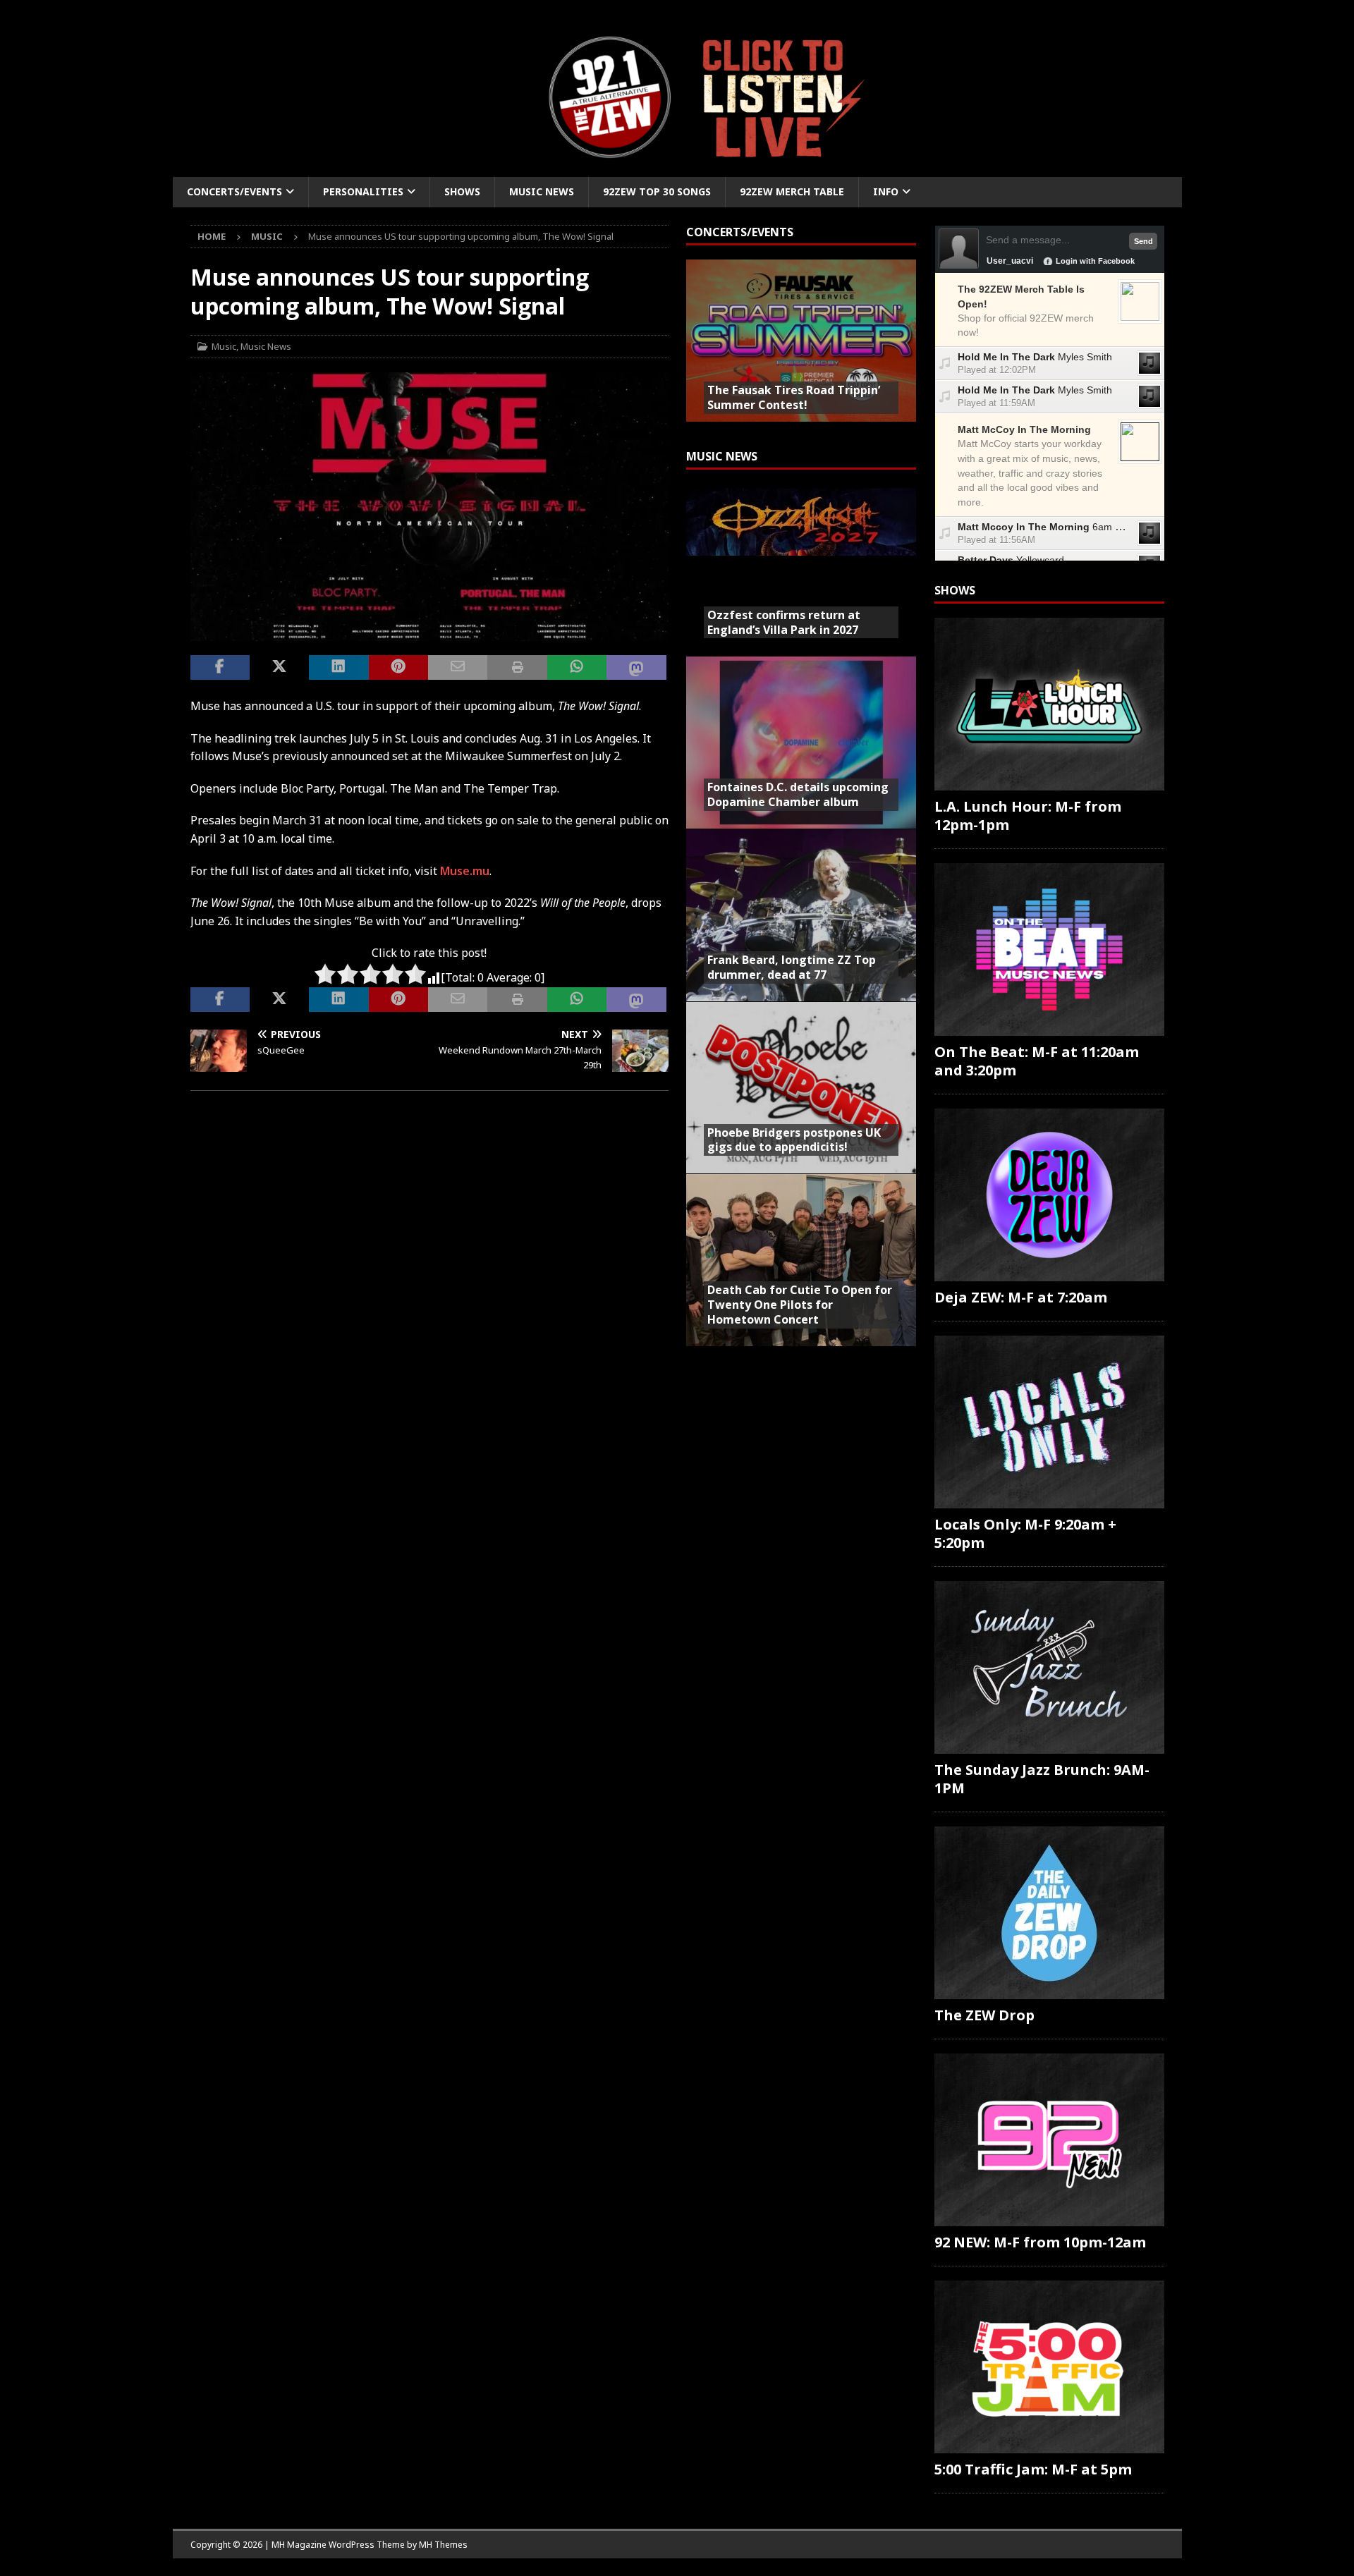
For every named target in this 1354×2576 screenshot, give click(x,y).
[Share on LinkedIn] (338, 668)
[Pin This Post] (398, 668)
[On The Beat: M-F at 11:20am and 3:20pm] (1049, 950)
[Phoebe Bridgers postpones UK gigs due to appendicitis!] (801, 1088)
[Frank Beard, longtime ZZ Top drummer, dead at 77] (801, 915)
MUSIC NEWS (722, 456)
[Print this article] (517, 668)
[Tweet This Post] (279, 668)
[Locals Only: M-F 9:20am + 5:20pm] (1049, 1422)
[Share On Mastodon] (636, 668)
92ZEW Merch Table (792, 191)
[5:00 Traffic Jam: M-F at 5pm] (1049, 2367)
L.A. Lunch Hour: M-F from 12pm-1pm (1028, 816)
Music (224, 346)
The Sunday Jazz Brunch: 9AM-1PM (1042, 1779)
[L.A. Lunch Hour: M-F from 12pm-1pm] (1049, 704)
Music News (542, 191)
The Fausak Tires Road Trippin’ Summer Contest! (794, 397)
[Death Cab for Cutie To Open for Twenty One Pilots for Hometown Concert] (801, 1260)
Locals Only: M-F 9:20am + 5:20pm (1025, 1533)
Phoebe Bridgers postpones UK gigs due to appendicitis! (794, 1140)
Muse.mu (465, 871)
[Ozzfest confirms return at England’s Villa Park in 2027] (801, 570)
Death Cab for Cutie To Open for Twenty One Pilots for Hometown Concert (800, 1305)
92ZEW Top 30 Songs (657, 191)
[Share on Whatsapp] (577, 668)
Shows (462, 191)
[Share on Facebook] (220, 668)
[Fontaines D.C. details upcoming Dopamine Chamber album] (801, 742)
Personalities (363, 191)
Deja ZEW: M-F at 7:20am (1021, 1297)
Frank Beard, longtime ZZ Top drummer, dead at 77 (792, 967)
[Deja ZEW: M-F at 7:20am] (1049, 1195)
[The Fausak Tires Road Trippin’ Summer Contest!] (801, 346)
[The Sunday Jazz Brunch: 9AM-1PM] (1049, 1667)
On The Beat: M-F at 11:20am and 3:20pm (1037, 1061)
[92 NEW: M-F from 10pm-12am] (1049, 2140)
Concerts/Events (234, 191)
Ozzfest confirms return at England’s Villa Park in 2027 (784, 622)
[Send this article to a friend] (458, 668)
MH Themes (443, 2545)
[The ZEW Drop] (1049, 1913)
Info (886, 191)
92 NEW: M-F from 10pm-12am (1040, 2242)
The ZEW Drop (984, 2015)
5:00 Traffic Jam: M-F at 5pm (1033, 2469)
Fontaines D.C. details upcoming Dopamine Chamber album (798, 794)
